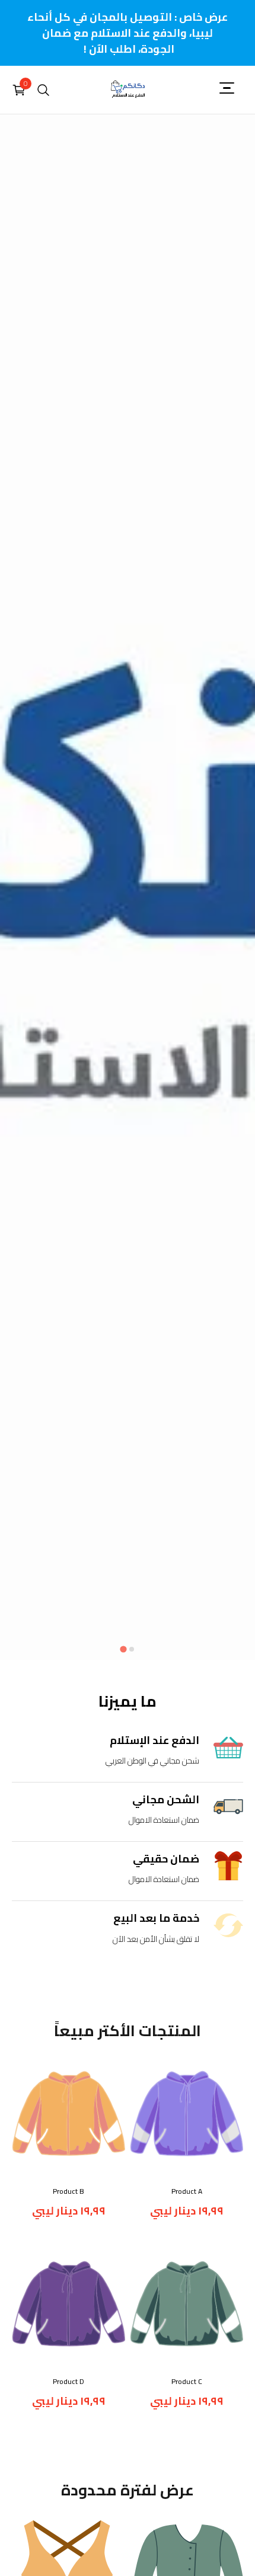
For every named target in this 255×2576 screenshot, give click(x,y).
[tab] (123, 1649)
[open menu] (231, 88)
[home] (128, 90)
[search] (43, 90)
